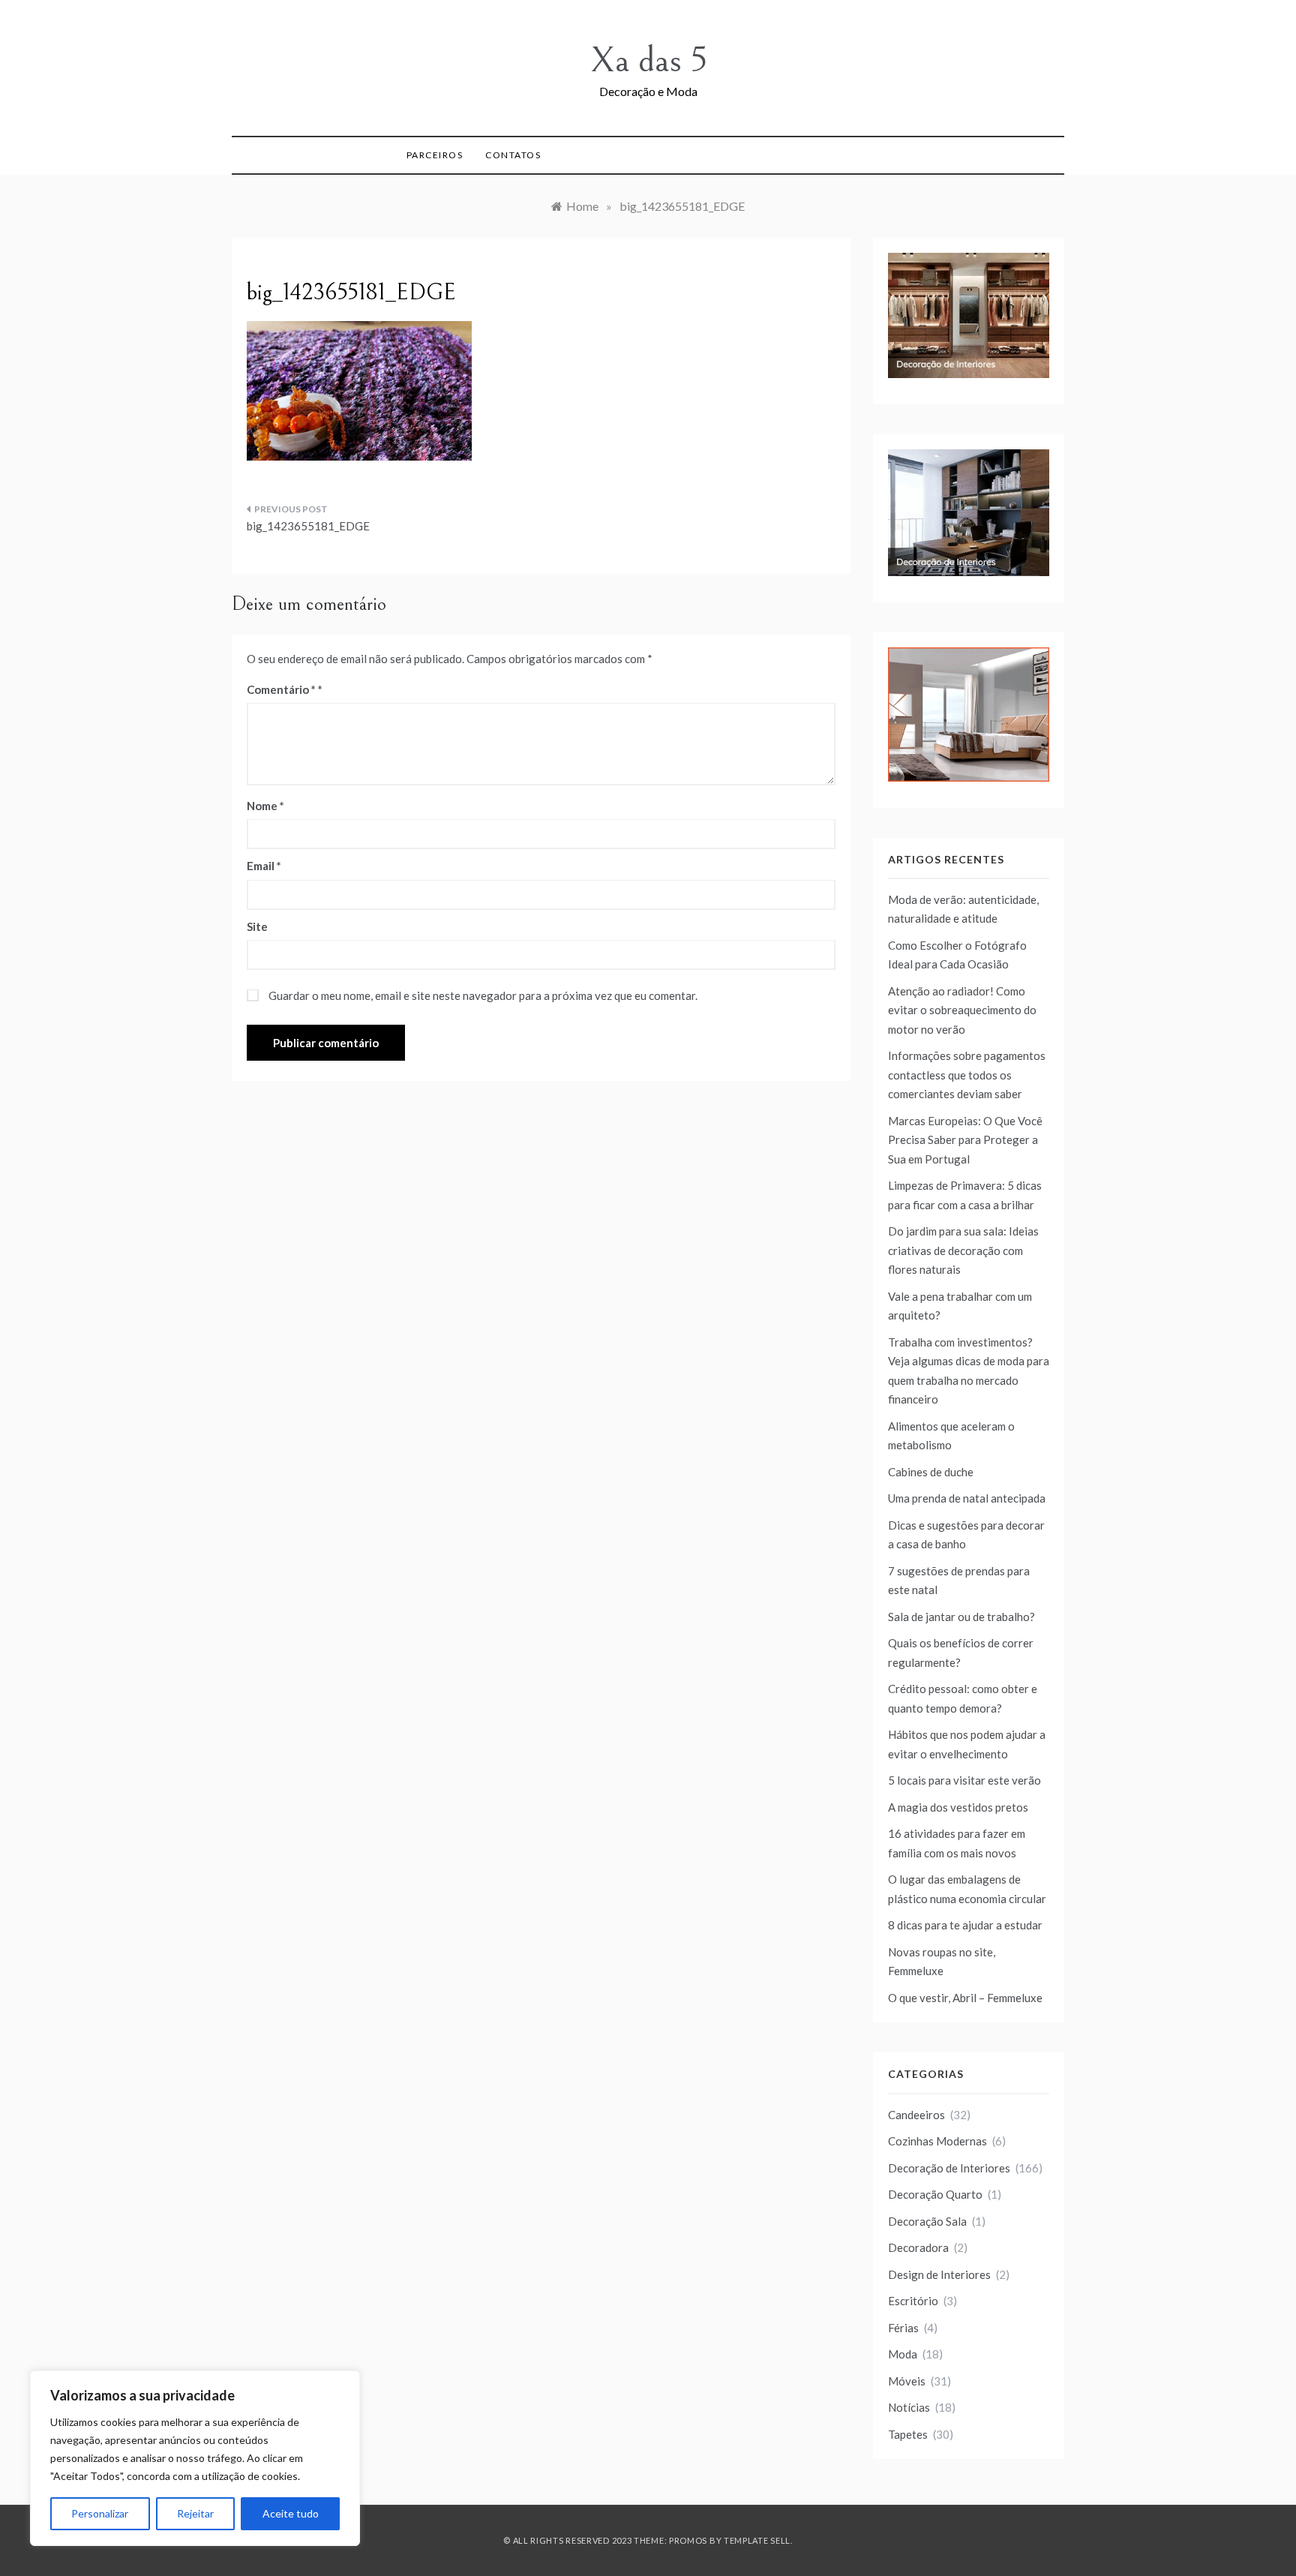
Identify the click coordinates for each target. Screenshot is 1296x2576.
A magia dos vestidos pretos (958, 1807)
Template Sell (757, 2540)
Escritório (913, 2301)
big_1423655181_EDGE (308, 526)
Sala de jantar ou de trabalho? (961, 1617)
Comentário (281, 689)
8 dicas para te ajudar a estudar (965, 1925)
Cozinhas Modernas (937, 2141)
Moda (903, 2354)
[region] (195, 2458)
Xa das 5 (648, 60)
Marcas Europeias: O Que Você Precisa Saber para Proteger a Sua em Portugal (965, 1140)
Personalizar (100, 2513)
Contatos (513, 155)
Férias (903, 2328)
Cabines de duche (931, 1472)
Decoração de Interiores (949, 2168)
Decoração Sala (927, 2221)
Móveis (907, 2381)
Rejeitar (195, 2513)
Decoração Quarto (935, 2194)
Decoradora (918, 2247)
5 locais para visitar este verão (964, 1780)
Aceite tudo (291, 2513)
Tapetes (908, 2434)
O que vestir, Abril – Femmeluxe (965, 1998)
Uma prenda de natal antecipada (967, 1498)
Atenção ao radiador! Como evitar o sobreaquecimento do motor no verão (962, 1010)
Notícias (909, 2407)
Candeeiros (916, 2115)
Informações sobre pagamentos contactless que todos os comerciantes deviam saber (967, 1075)
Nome (265, 806)
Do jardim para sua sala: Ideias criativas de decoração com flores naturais (963, 1250)
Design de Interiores (939, 2274)
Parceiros (435, 155)
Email (264, 866)
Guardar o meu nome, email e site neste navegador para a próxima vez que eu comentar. (483, 995)
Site (257, 926)
